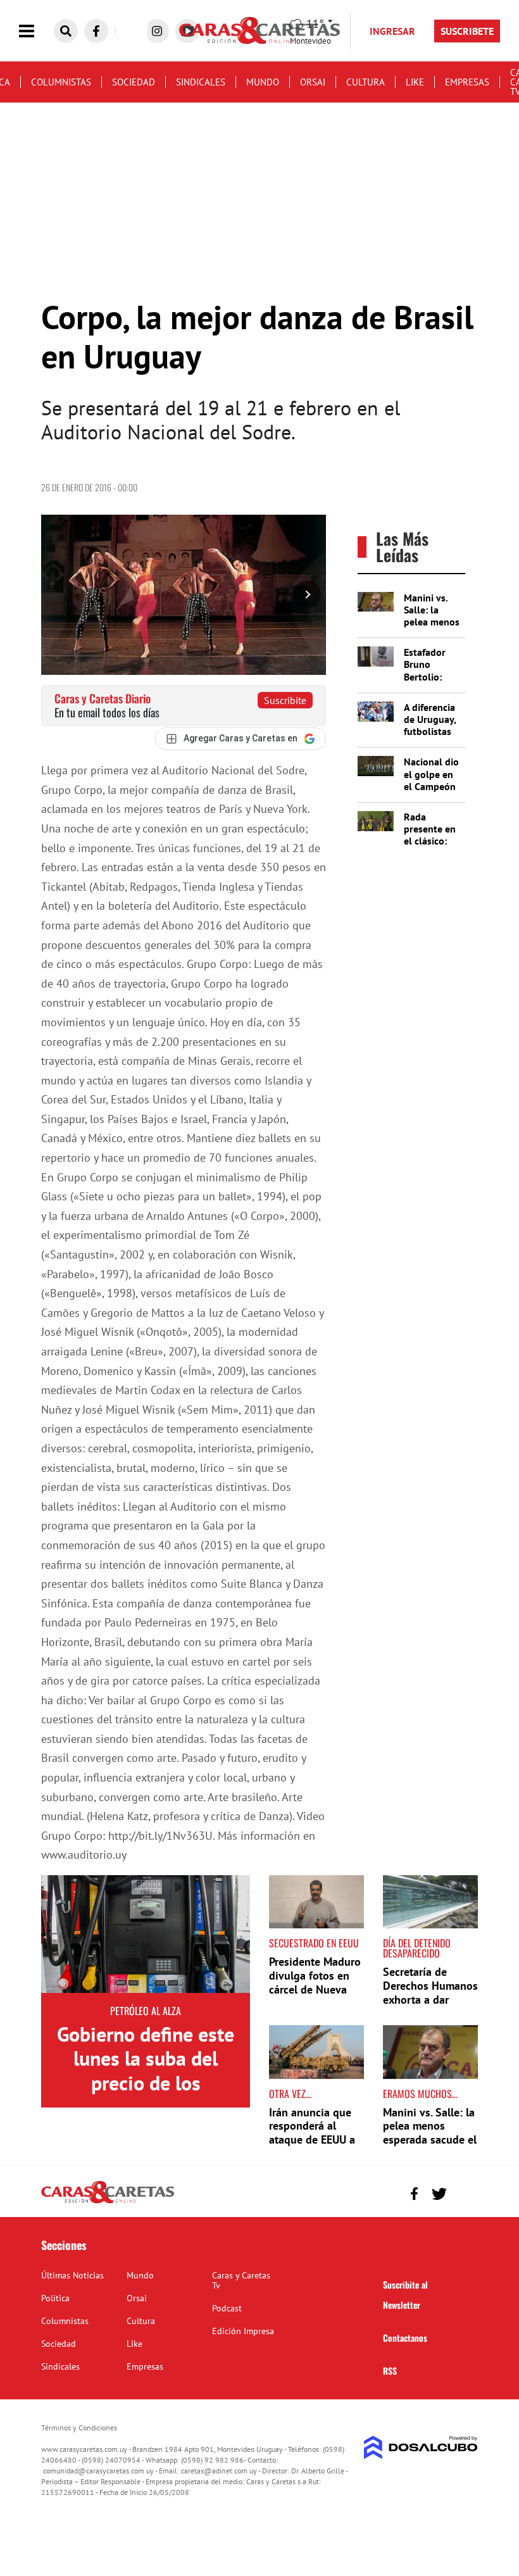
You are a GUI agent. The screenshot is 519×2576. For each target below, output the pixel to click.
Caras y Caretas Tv (241, 2280)
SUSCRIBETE (467, 31)
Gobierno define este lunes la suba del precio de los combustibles (146, 2070)
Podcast (227, 2308)
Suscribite (285, 700)
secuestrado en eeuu (314, 1943)
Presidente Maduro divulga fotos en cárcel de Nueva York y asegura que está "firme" (315, 1989)
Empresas (467, 82)
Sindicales (201, 82)
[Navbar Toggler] (36, 31)
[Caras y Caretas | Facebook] (96, 31)
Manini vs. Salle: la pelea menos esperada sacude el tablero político (430, 2133)
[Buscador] (66, 31)
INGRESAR (392, 31)
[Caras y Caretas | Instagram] (157, 31)
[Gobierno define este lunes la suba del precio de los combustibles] (146, 1934)
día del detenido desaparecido (417, 1948)
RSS (390, 2371)
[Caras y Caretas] (108, 2202)
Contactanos (405, 2338)
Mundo (263, 82)
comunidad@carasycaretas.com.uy (98, 2471)
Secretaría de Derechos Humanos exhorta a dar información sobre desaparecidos (430, 1999)
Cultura (366, 82)
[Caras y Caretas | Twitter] (439, 2194)
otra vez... (290, 2094)
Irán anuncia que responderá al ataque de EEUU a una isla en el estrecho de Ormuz (315, 2139)
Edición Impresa (243, 2331)
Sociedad (134, 82)
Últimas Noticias (72, 2275)
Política (55, 2298)
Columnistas (61, 82)
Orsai (313, 82)
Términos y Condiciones (79, 2428)
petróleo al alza (146, 2011)
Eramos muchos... (420, 2094)
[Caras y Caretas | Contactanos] (464, 2192)
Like (415, 82)
